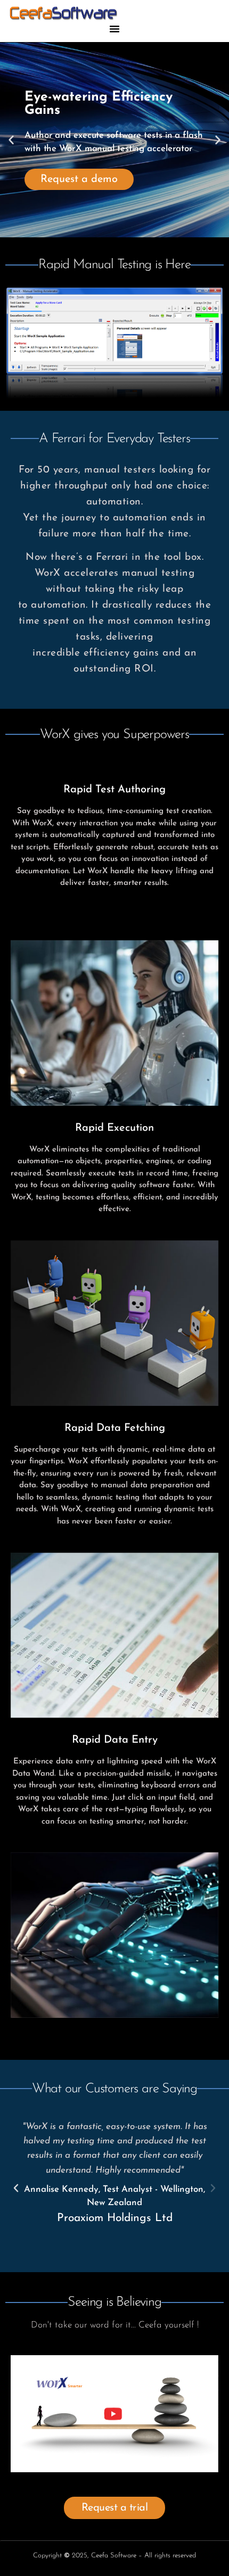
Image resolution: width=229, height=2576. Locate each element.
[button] (114, 29)
